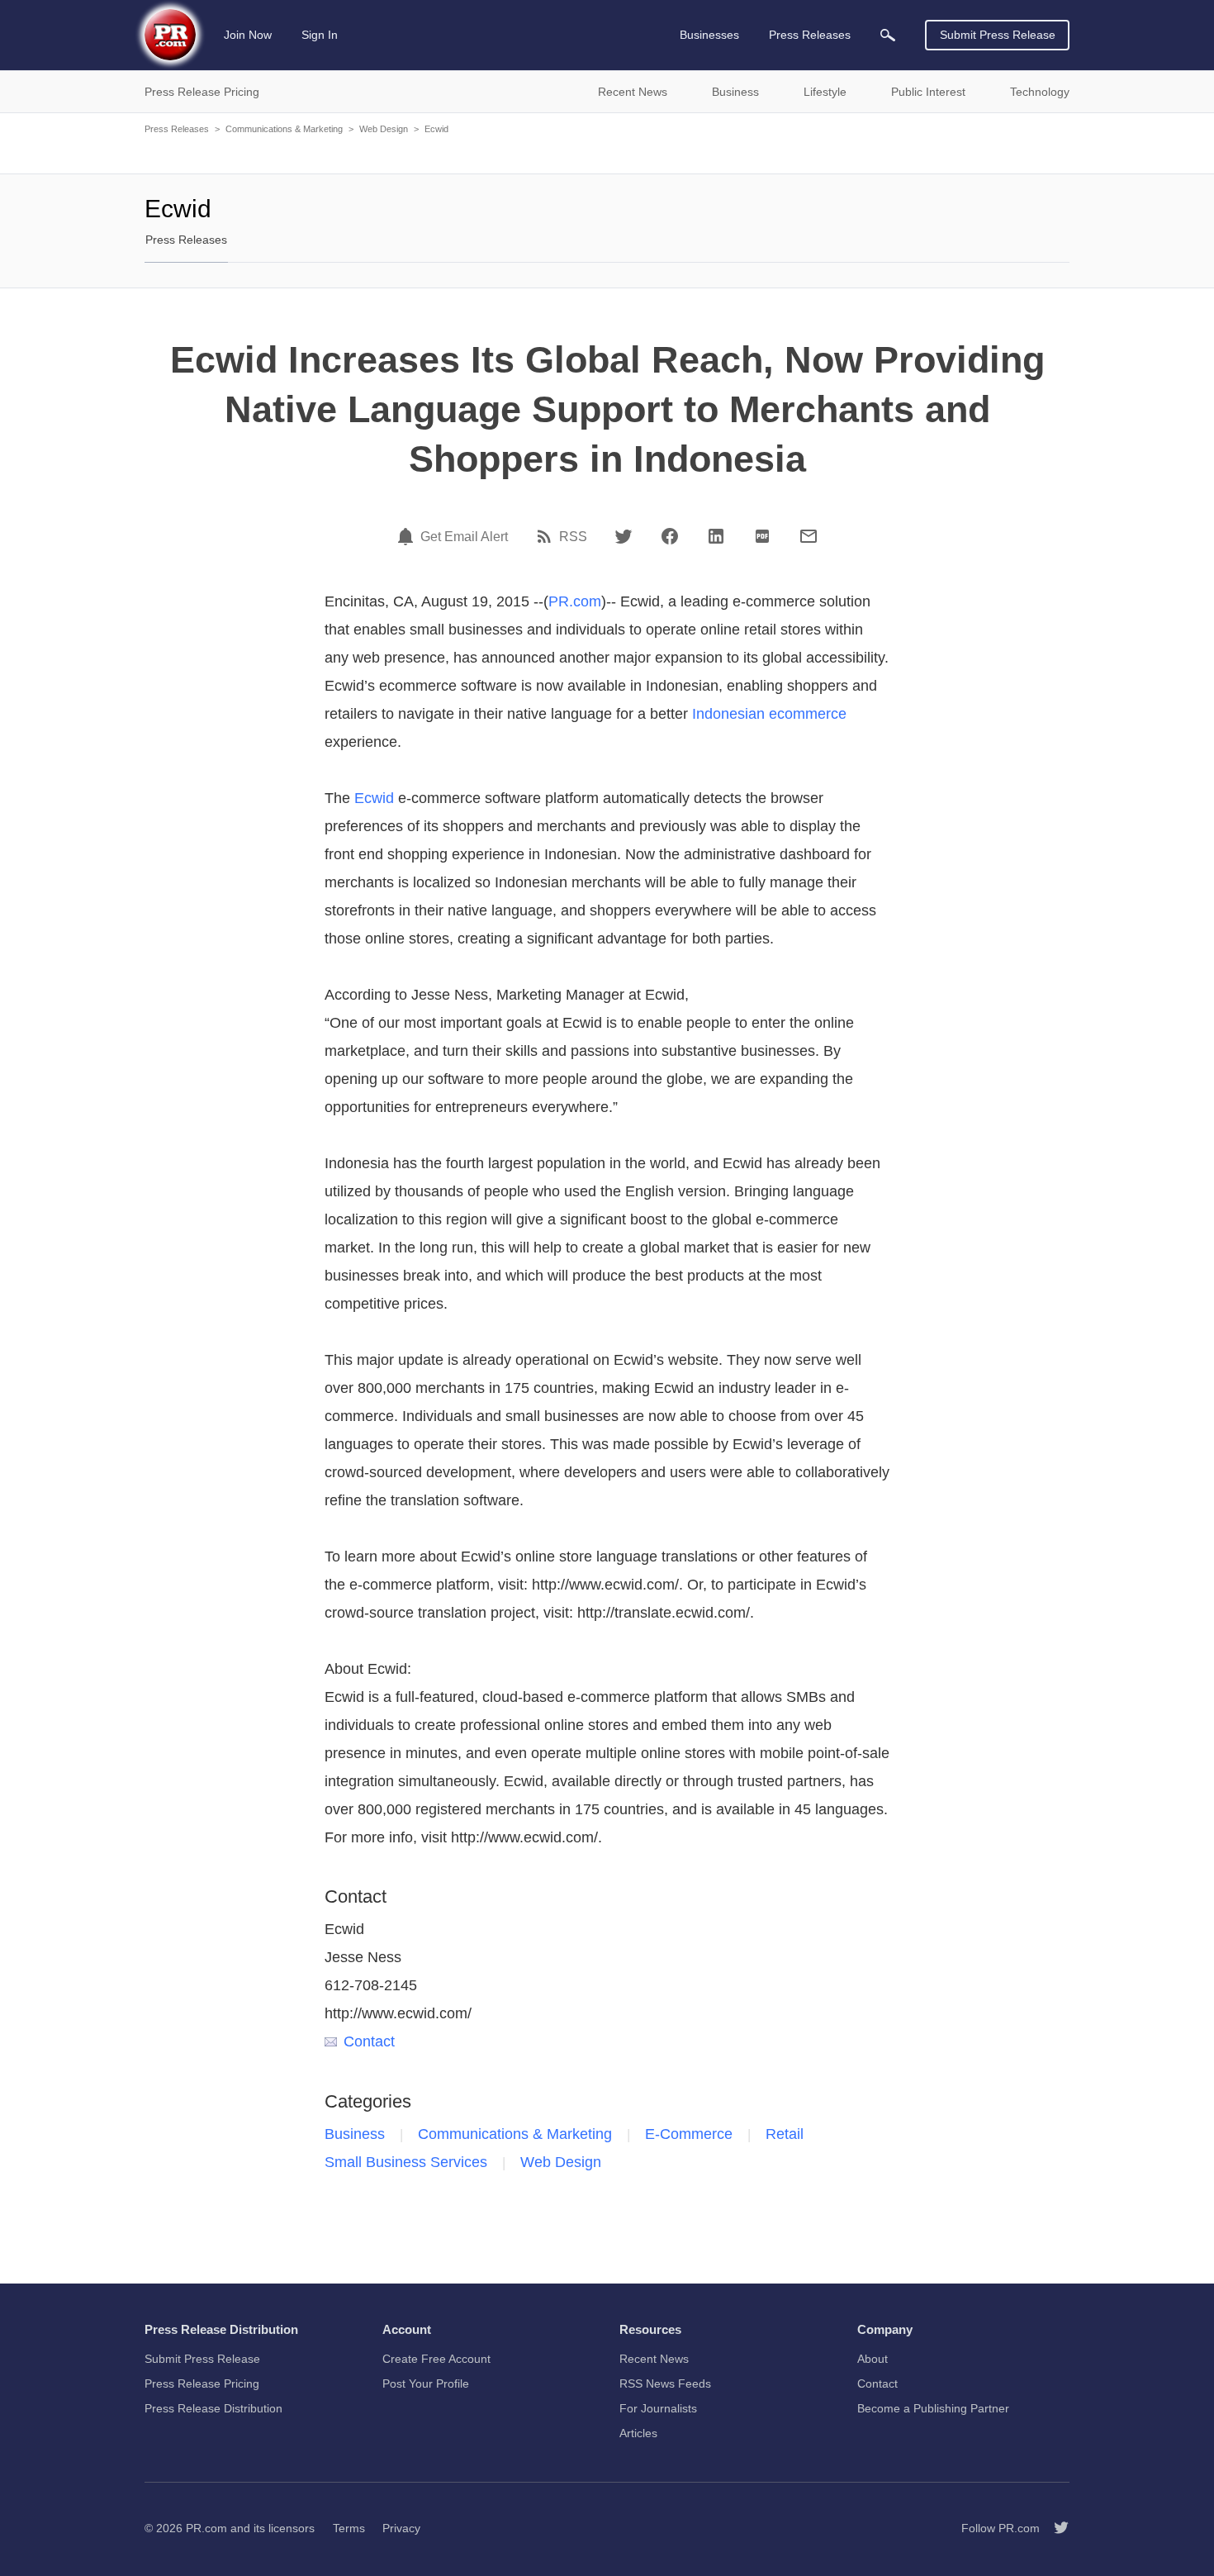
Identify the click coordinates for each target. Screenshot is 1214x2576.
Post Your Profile (426, 2384)
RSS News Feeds (665, 2384)
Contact (369, 2041)
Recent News (654, 2359)
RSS (573, 537)
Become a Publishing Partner (933, 2408)
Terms (349, 2528)
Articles (638, 2433)
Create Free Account (436, 2359)
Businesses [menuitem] (709, 35)
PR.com (575, 601)
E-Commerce (689, 2134)
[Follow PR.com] (1055, 2528)
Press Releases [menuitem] (810, 35)
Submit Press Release (998, 35)
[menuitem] (888, 35)
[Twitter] (624, 536)
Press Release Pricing (202, 2384)
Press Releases (177, 129)
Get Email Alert (464, 537)
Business (355, 2134)
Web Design (384, 129)
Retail (785, 2134)
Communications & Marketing (284, 129)
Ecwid (436, 129)
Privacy (401, 2528)
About (873, 2359)
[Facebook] (670, 536)
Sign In (320, 35)
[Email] (809, 536)
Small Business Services (406, 2162)
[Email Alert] (408, 536)
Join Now (248, 35)
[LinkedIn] (716, 536)
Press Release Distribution (213, 2408)
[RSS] (547, 536)
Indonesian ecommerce (769, 714)
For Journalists (658, 2408)
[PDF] (762, 536)
